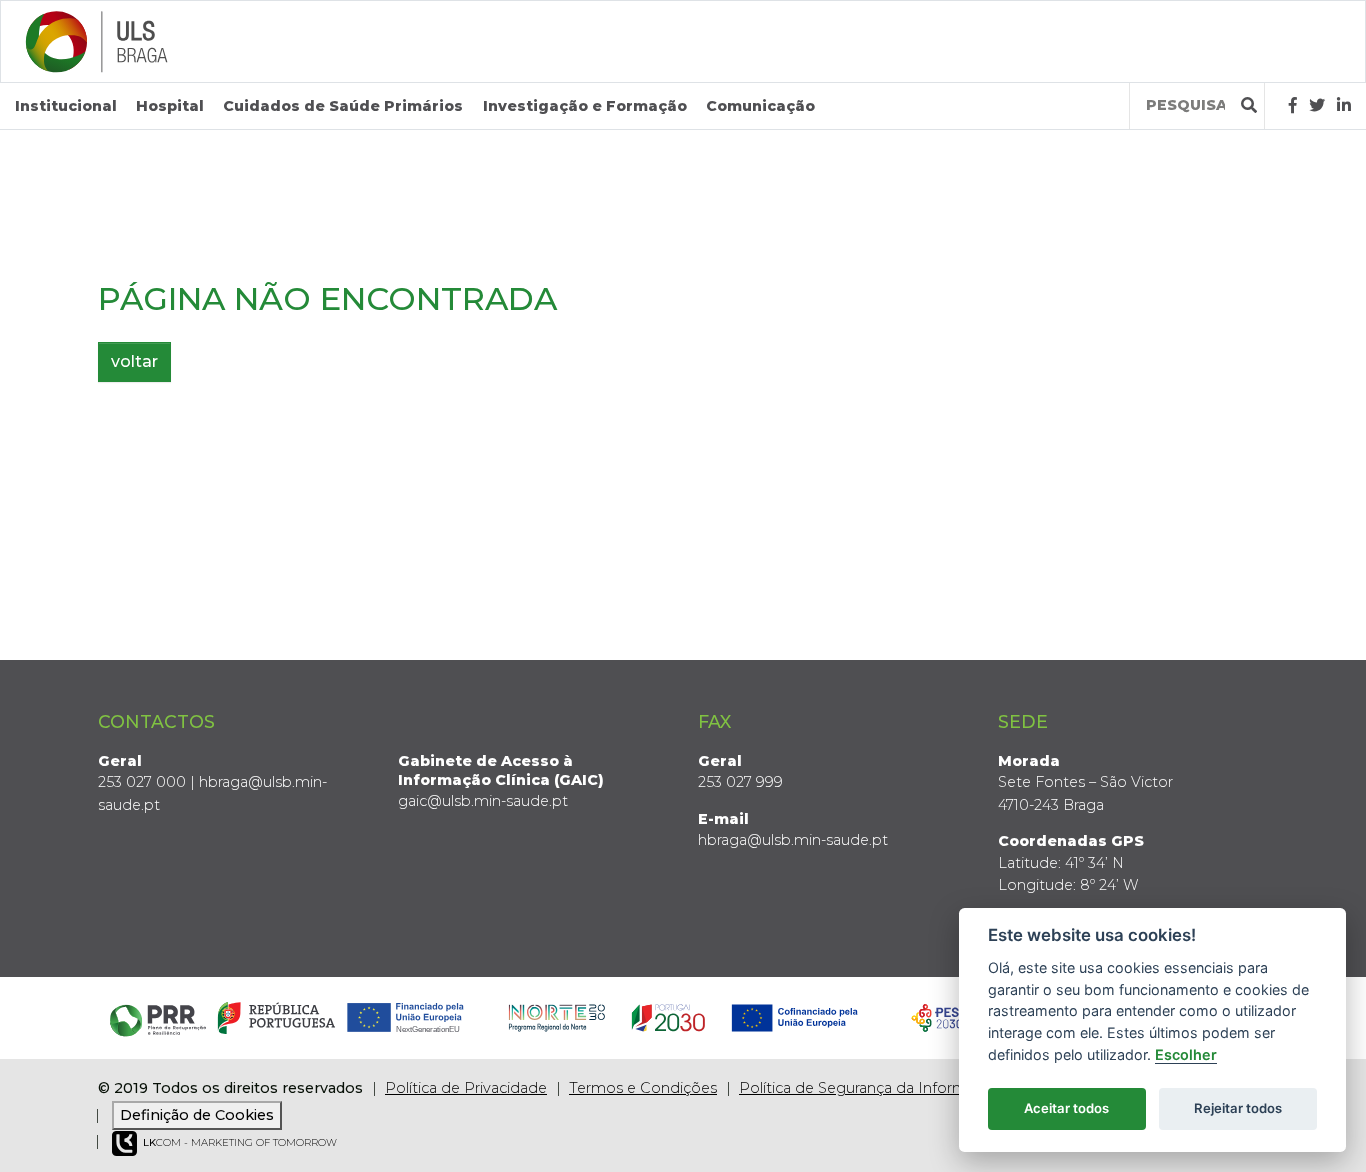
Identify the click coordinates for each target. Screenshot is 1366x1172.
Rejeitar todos (1238, 1108)
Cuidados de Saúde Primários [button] (343, 106)
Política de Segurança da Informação (870, 1088)
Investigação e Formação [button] (585, 106)
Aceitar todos (1066, 1108)
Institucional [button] (66, 106)
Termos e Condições (643, 1088)
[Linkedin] (1344, 105)
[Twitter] (1317, 105)
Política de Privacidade (466, 1088)
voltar (134, 361)
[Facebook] (1293, 105)
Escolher (1186, 1054)
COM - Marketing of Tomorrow (240, 1142)
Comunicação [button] (760, 106)
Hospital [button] (170, 106)
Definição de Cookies (197, 1115)
